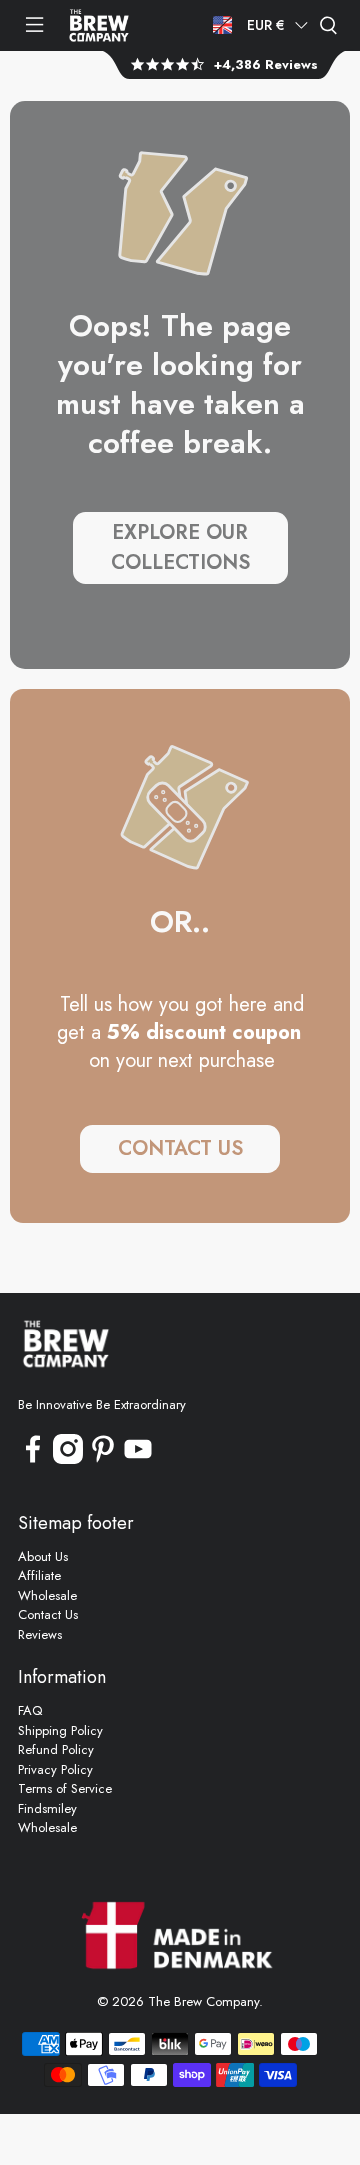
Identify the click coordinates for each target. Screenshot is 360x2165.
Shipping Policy (60, 1730)
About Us (43, 1556)
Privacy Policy (55, 1769)
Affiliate (39, 1575)
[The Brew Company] (99, 25)
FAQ (30, 1710)
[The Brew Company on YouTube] (138, 1459)
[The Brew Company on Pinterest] (103, 1459)
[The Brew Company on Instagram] (68, 1459)
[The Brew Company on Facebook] (33, 1459)
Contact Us (48, 1614)
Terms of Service (65, 1788)
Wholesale (47, 1595)
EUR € (266, 25)
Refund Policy (56, 1749)
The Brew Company (203, 2001)
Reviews (40, 1634)
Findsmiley (47, 1808)
